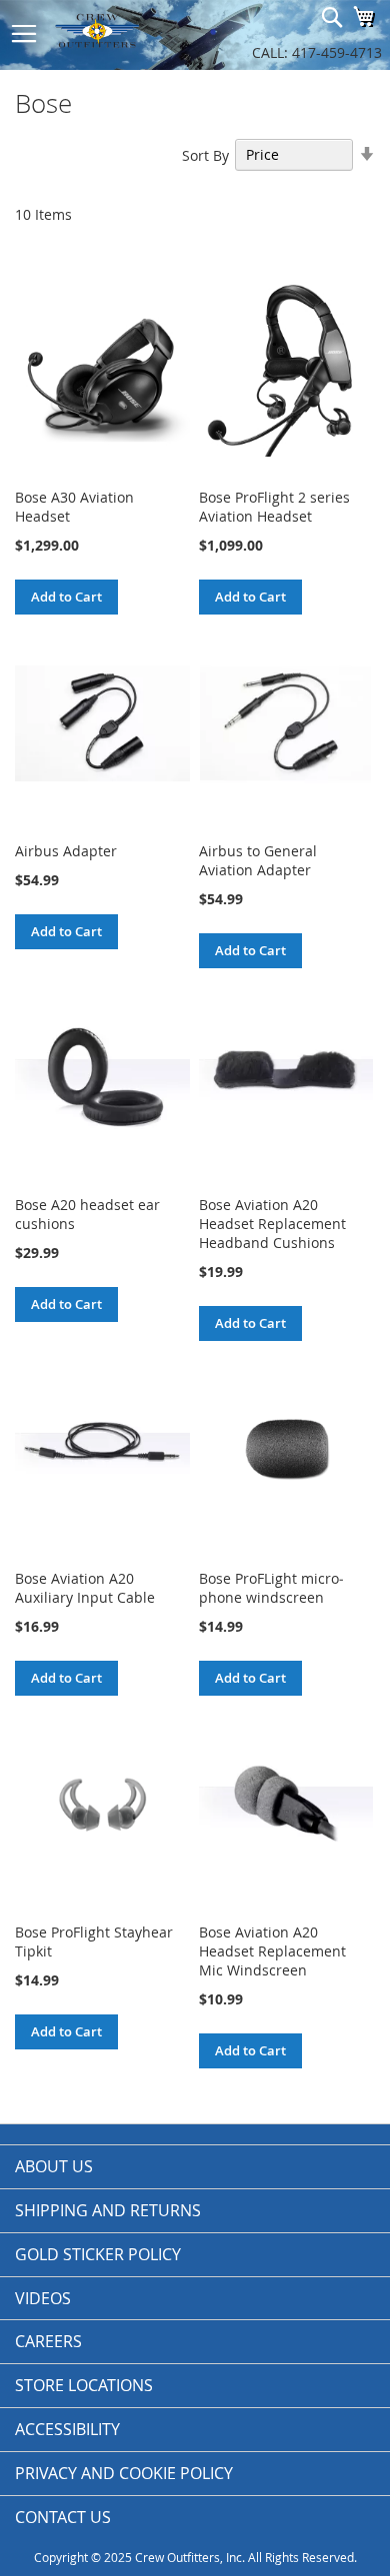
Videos (43, 2298)
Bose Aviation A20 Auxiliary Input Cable (85, 1588)
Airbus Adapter (66, 851)
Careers (48, 2341)
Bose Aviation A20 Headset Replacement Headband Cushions (272, 1224)
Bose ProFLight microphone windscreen (271, 1588)
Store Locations (84, 2385)
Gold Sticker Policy (98, 2254)
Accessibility (67, 2429)
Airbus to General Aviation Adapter (258, 860)
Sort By (205, 154)
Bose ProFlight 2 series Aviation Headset (274, 507)
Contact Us (63, 2517)
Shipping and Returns (108, 2210)
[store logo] (123, 30)
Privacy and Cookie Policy (124, 2473)
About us (54, 2166)
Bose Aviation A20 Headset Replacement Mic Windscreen (272, 1951)
